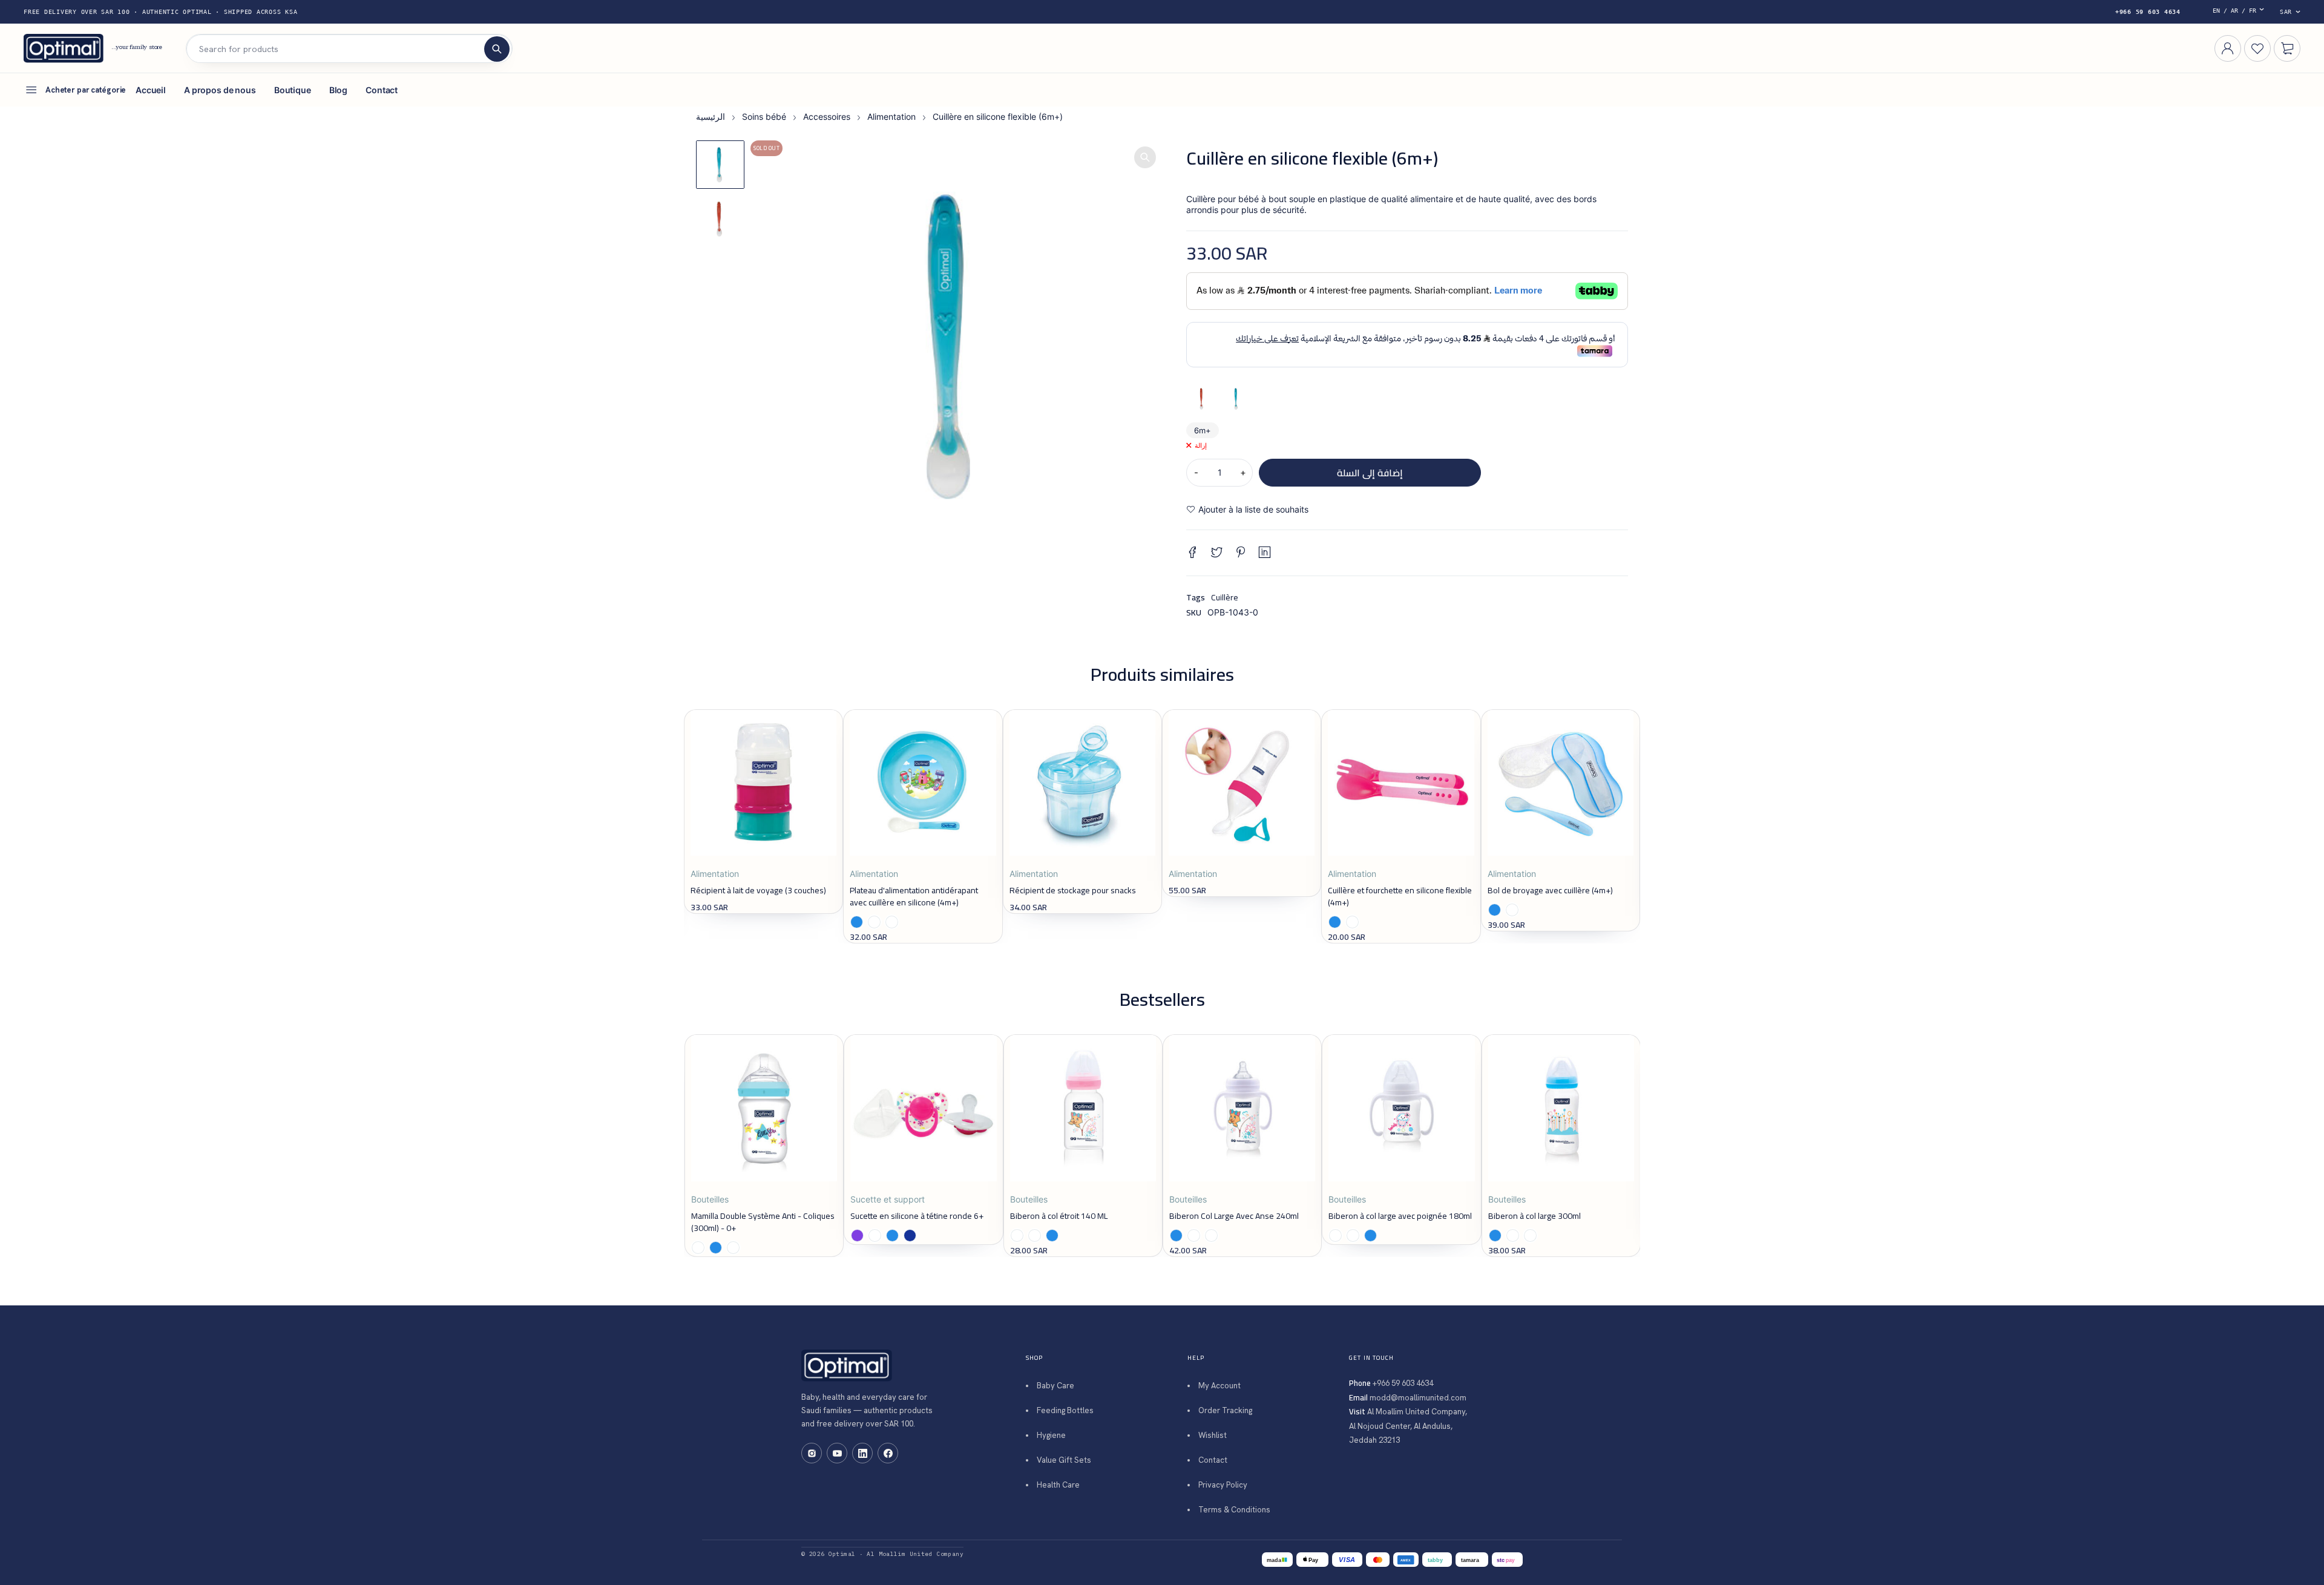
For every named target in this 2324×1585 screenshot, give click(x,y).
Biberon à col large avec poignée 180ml (1400, 1216)
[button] (1145, 157)
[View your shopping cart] (2287, 48)
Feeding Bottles (1065, 1410)
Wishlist (1213, 1435)
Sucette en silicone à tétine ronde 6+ (917, 1216)
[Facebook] (888, 1453)
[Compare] (1377, 510)
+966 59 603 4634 (2148, 12)
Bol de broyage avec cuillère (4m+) (1550, 890)
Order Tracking (1225, 1410)
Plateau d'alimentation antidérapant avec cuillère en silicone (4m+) (914, 896)
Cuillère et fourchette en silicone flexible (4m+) (1400, 896)
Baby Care (1055, 1386)
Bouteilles (710, 1199)
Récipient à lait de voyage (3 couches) (758, 890)
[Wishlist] (2257, 48)
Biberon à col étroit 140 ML (1059, 1216)
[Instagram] (812, 1453)
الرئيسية (711, 116)
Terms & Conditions (1234, 1510)
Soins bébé (764, 116)
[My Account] (2228, 48)
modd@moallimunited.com (1418, 1398)
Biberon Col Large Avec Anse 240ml (1234, 1216)
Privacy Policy (1223, 1485)
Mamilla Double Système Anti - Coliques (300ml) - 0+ (763, 1222)
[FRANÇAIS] (2241, 12)
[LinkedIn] (862, 1453)
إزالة (1201, 445)
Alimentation (891, 116)
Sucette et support (888, 1199)
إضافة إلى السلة (1370, 473)
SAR (2286, 12)
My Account (1219, 1386)
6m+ (1203, 430)
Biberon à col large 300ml (1535, 1216)
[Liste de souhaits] (1247, 510)
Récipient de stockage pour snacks (1073, 890)
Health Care (1058, 1485)
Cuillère (1225, 597)
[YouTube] (837, 1453)
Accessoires (827, 116)
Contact (1213, 1460)
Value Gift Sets (1064, 1460)
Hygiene (1051, 1435)
